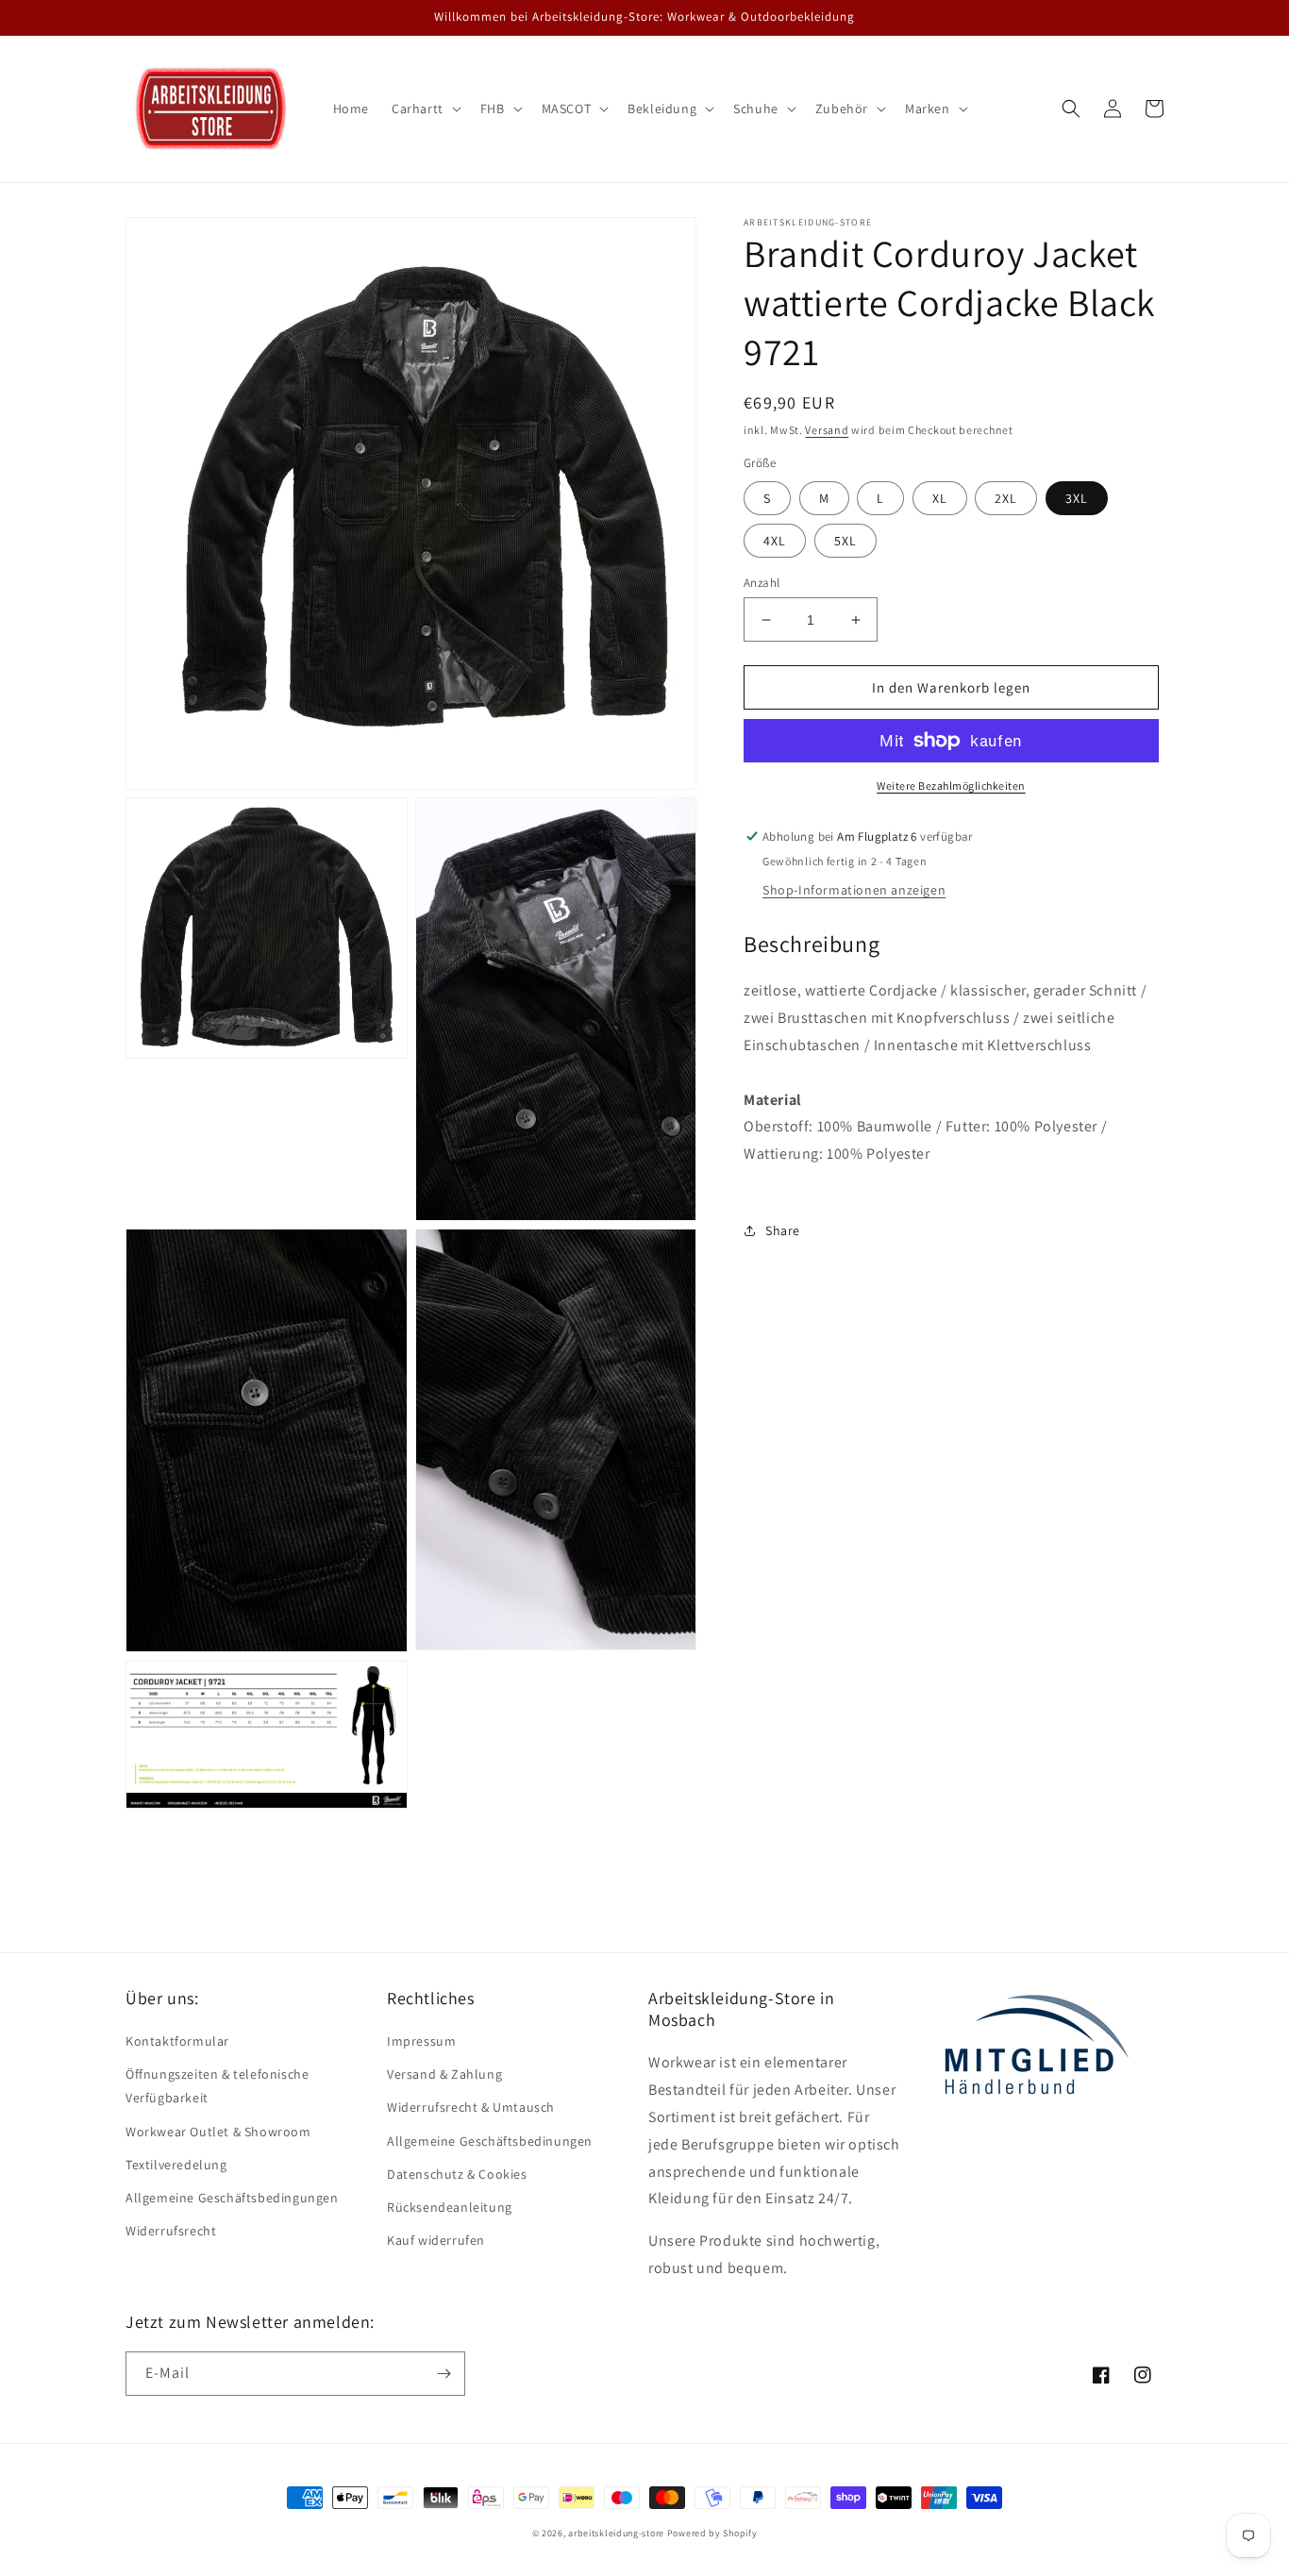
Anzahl (762, 583)
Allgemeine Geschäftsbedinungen (490, 2141)
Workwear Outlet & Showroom (218, 2132)
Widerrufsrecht (171, 2231)
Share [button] (783, 1229)
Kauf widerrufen (436, 2240)
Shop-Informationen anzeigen (854, 890)
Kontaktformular (177, 2041)
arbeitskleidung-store (616, 2533)
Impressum (421, 2041)
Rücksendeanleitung (450, 2207)
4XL (775, 541)
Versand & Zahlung (444, 2074)
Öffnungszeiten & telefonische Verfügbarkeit (217, 2086)
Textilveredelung (176, 2165)
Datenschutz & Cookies (457, 2174)
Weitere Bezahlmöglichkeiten (951, 786)
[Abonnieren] (444, 2374)
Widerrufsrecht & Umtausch (471, 2107)
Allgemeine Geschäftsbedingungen (232, 2198)
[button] (425, 109)
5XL (845, 541)
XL (940, 498)
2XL (1006, 498)
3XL (1077, 498)
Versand (827, 430)
